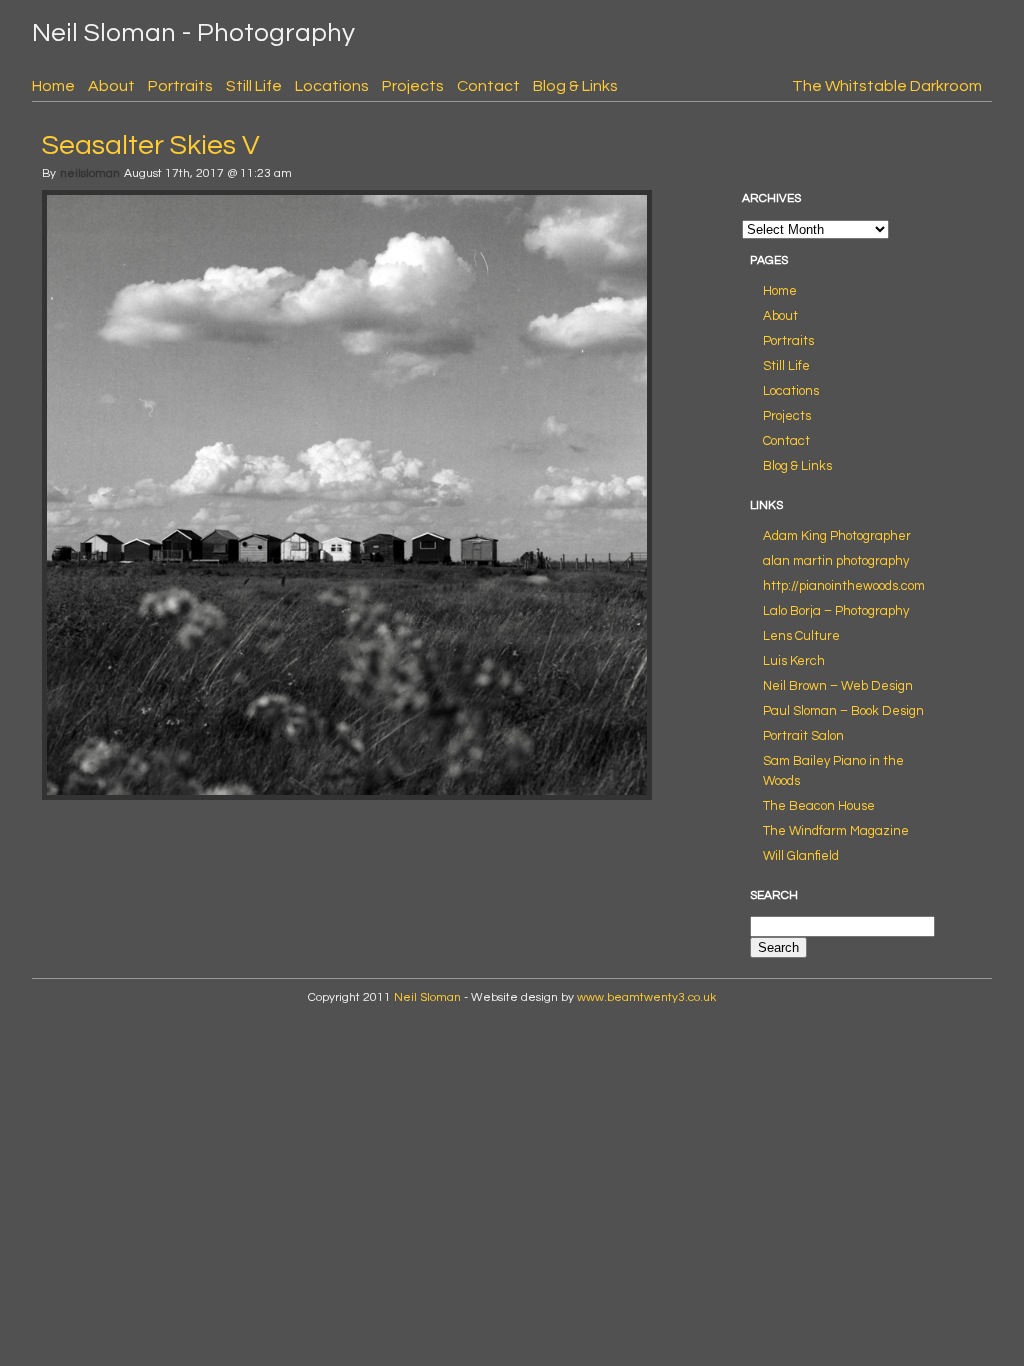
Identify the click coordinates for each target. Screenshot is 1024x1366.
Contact (488, 86)
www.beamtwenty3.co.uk (646, 997)
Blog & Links (575, 86)
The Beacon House (819, 806)
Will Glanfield (801, 856)
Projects (413, 86)
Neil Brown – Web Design (838, 686)
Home (53, 86)
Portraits (180, 86)
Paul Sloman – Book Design (843, 711)
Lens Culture (801, 636)
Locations (332, 86)
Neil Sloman (427, 997)
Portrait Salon (803, 736)
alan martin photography (836, 561)
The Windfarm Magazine (836, 831)
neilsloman (90, 173)
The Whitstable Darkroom (887, 86)
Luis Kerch (794, 661)
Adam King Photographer (837, 536)
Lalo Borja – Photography (836, 611)
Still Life (254, 86)
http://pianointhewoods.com (844, 586)
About (111, 86)
